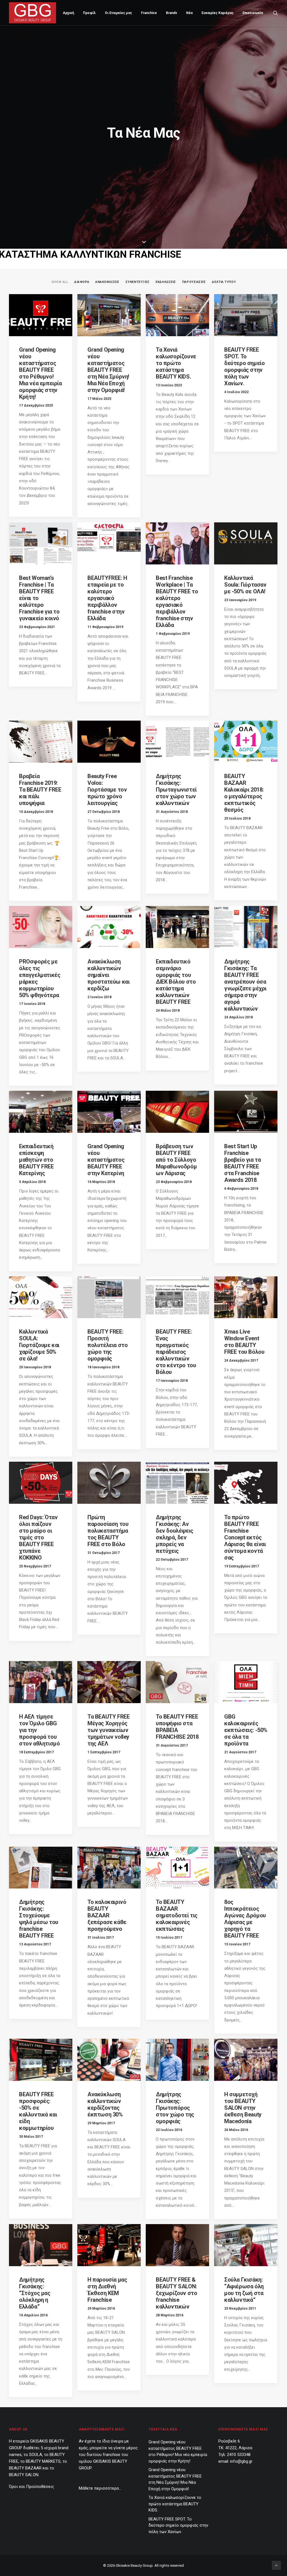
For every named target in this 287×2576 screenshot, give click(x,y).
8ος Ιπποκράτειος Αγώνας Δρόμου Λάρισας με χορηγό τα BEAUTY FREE (245, 1919)
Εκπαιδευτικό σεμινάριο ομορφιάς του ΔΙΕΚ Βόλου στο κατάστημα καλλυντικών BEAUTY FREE (176, 982)
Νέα (189, 13)
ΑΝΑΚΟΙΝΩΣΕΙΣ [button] (107, 282)
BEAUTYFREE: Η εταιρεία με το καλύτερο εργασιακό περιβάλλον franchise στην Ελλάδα (107, 598)
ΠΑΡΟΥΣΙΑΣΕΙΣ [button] (194, 282)
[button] (276, 13)
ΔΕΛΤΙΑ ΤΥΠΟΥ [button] (224, 282)
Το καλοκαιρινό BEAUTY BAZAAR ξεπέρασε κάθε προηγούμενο (107, 1915)
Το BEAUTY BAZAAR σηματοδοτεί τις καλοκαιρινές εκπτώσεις (177, 1915)
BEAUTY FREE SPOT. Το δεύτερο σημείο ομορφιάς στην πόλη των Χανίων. (244, 366)
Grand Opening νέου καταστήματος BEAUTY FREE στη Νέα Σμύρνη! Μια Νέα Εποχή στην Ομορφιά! (108, 370)
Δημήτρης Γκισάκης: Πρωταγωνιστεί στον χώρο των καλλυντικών (176, 790)
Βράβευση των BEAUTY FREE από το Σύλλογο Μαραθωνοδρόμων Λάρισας (176, 1160)
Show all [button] (60, 282)
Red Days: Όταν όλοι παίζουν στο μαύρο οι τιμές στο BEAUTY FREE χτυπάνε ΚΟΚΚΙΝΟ (38, 1537)
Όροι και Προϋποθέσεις (32, 2487)
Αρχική (68, 13)
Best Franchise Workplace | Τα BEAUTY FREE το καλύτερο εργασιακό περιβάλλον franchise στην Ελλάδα (177, 601)
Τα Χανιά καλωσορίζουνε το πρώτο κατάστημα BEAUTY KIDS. (176, 363)
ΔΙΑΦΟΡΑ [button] (82, 282)
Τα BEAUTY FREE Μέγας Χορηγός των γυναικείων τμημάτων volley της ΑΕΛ (108, 1730)
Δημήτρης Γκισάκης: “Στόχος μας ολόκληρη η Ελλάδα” (35, 2293)
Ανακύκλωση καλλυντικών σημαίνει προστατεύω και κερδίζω (108, 975)
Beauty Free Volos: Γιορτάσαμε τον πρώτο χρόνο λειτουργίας (107, 790)
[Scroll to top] (276, 2565)
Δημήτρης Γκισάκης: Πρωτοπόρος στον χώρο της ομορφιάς (175, 2108)
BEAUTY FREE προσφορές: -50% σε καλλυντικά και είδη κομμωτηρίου (38, 2111)
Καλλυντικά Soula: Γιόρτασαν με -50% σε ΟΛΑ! (245, 585)
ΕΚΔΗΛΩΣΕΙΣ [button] (166, 282)
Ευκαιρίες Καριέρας (217, 13)
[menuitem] (68, 13)
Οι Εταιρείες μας (118, 13)
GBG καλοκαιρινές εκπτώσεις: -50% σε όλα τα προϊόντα (246, 1730)
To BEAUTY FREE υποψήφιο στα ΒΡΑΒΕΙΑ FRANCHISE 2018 (177, 1727)
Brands (172, 13)
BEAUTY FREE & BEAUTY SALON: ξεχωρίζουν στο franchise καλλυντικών (176, 2293)
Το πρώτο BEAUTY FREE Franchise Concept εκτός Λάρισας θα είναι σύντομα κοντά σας (245, 1537)
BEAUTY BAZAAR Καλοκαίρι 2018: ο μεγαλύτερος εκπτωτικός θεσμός (244, 793)
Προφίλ (89, 13)
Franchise (149, 13)
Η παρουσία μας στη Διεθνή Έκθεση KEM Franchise (107, 2290)
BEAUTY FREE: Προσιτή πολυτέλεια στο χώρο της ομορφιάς (107, 1345)
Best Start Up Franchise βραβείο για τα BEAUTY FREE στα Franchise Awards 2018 (242, 1163)
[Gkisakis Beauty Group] (33, 13)
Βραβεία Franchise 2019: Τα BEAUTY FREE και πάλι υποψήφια (40, 790)
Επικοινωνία (253, 13)
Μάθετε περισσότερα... (100, 2488)
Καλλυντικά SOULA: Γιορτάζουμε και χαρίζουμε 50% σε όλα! (39, 1345)
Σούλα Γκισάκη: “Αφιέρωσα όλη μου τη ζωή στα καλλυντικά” (244, 2290)
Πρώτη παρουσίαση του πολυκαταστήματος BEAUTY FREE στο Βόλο (108, 1531)
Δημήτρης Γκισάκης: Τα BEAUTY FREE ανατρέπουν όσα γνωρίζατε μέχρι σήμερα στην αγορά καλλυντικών (245, 985)
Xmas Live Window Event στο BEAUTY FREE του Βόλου (244, 1342)
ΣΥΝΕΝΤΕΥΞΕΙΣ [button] (138, 282)
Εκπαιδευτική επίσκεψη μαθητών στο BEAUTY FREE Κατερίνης (36, 1160)
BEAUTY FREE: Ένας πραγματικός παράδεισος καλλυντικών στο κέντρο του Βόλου (176, 1352)
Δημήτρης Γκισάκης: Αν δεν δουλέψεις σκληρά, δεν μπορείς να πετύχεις (175, 1534)
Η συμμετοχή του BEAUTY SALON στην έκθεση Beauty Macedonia (243, 2108)
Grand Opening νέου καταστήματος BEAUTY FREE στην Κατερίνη (106, 1160)
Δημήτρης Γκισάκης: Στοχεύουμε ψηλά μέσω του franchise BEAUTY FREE (39, 1919)
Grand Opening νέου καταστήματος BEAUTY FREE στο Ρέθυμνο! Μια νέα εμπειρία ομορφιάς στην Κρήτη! (40, 373)
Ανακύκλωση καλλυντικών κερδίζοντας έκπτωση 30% (105, 2104)
